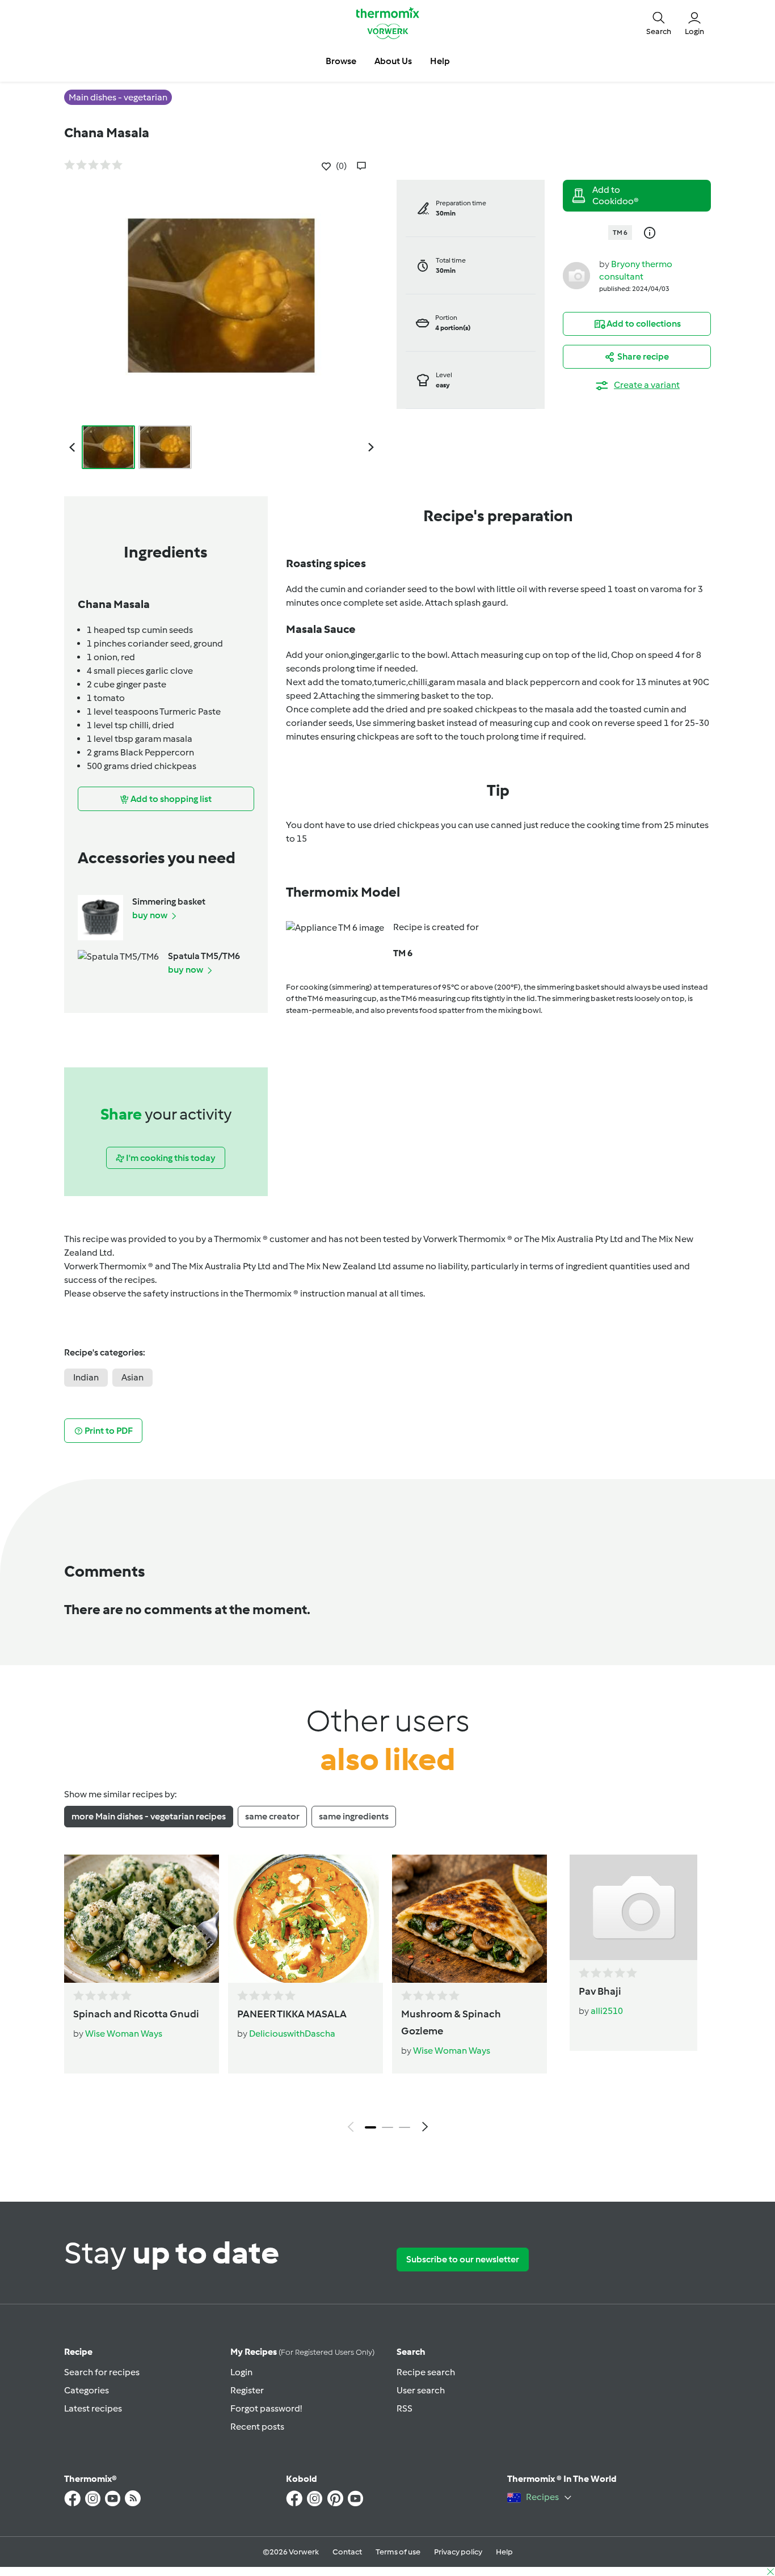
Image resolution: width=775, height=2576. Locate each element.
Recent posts (257, 2427)
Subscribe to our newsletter (463, 2259)
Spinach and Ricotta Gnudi (136, 2014)
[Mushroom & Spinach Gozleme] (469, 1919)
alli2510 (607, 2011)
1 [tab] (370, 2127)
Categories (87, 2390)
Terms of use (398, 2552)
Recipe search (426, 2372)
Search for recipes (102, 2372)
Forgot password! (266, 2408)
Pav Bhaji (600, 1991)
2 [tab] (387, 2127)
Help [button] (440, 61)
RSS (405, 2408)
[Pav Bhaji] (633, 1907)
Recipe (78, 2352)
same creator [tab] (272, 1816)
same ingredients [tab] (354, 1816)
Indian (86, 1377)
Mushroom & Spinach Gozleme (451, 2022)
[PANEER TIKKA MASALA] (306, 1919)
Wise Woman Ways (124, 2034)
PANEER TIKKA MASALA (292, 2014)
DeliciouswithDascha (292, 2034)
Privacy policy (458, 2552)
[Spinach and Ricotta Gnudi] (142, 1919)
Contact (347, 2552)
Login (241, 2372)
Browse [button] (341, 61)
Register (247, 2390)
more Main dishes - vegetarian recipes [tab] (149, 1816)
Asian (132, 1377)
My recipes (302, 2352)
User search (421, 2390)
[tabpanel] (387, 1996)
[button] (659, 23)
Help (504, 2552)
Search (411, 2352)
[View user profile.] (576, 275)
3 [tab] (405, 2127)
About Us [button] (393, 61)
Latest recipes (93, 2408)
